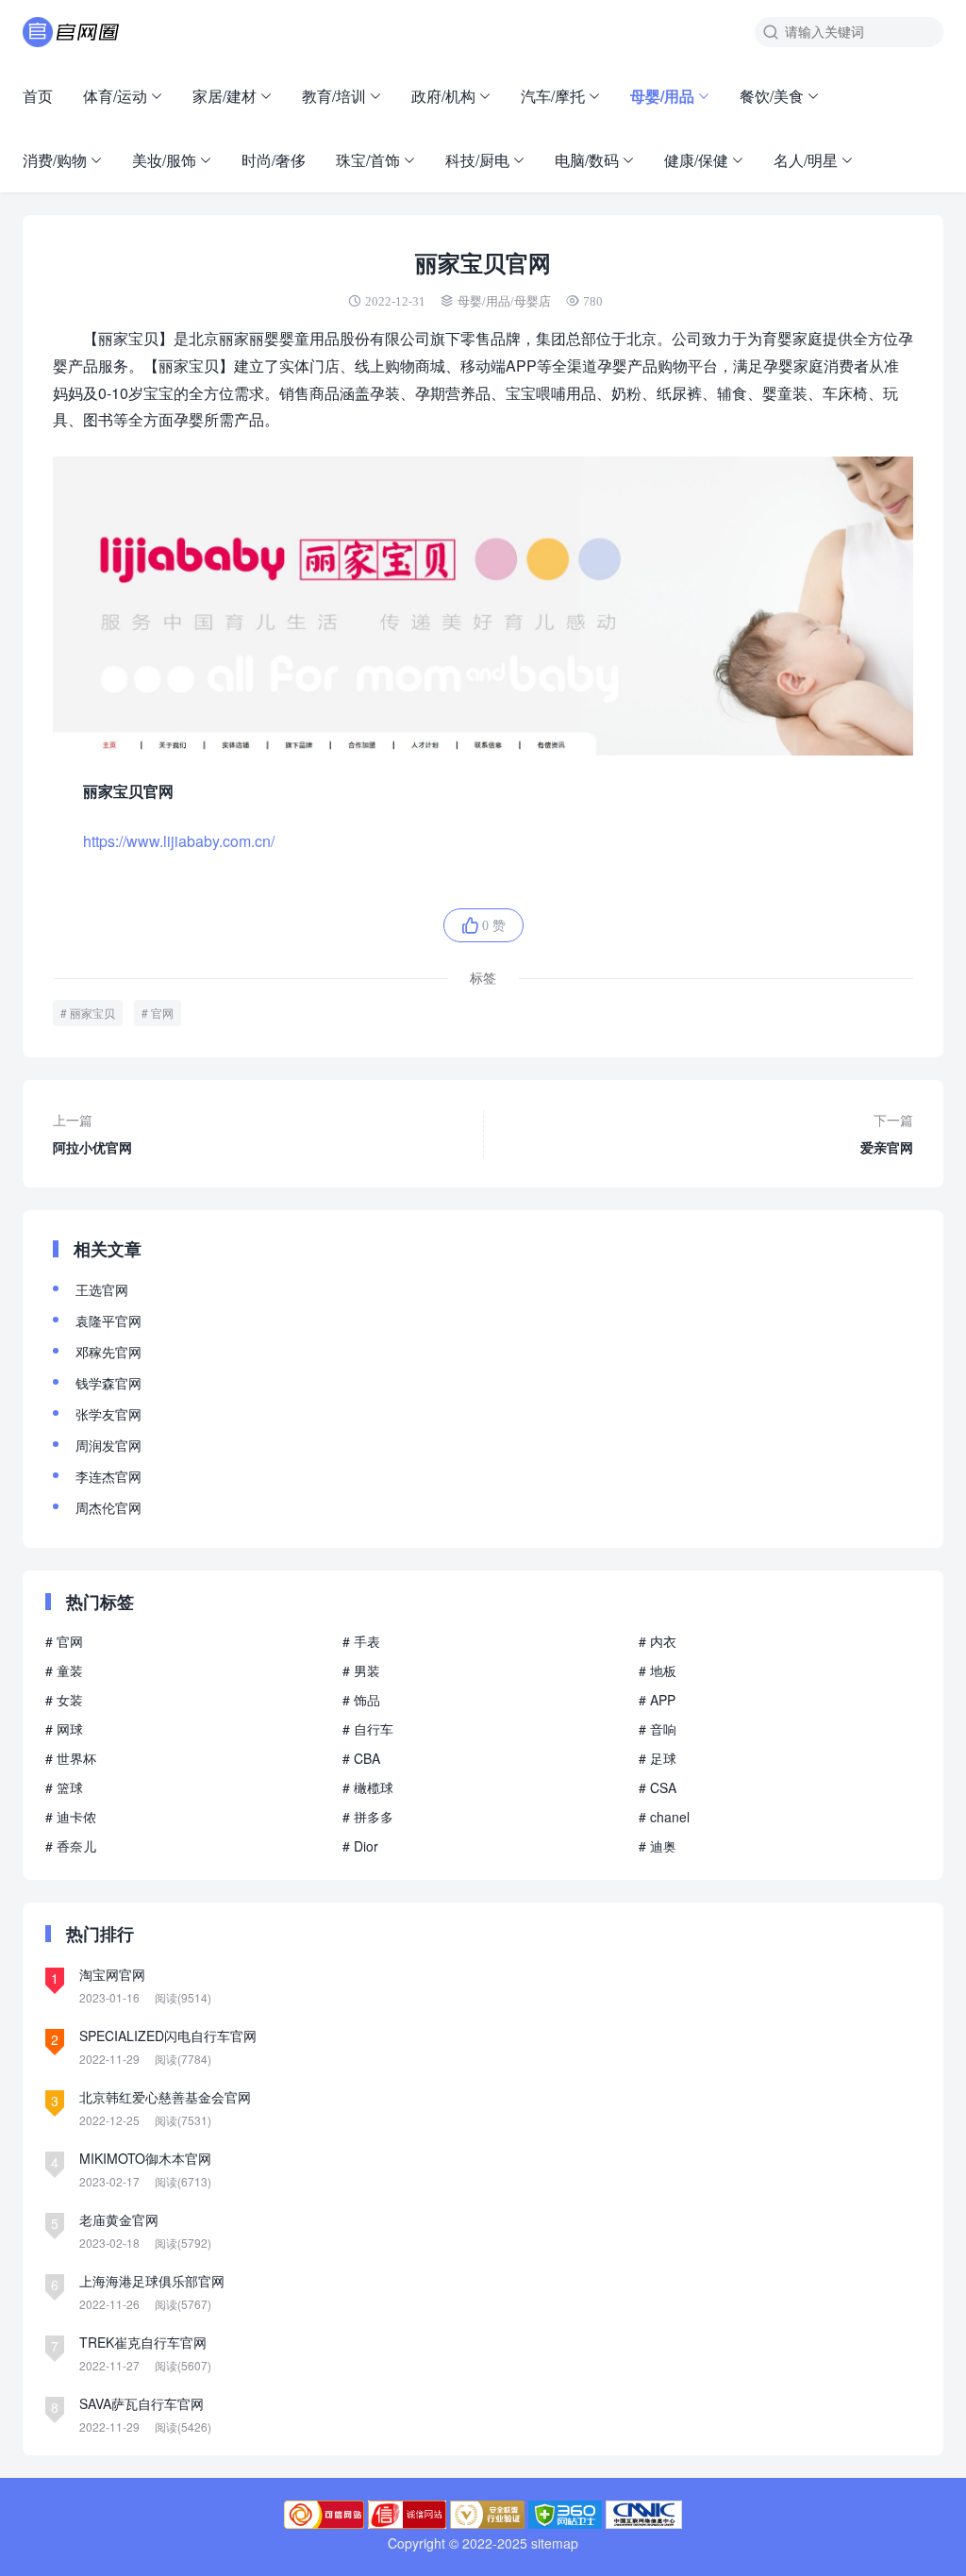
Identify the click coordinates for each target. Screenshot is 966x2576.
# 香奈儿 (71, 1846)
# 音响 (658, 1729)
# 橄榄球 (368, 1787)
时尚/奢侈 (274, 160)
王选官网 (102, 1289)
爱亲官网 (887, 1133)
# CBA (361, 1758)
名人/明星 (806, 160)
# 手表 (361, 1641)
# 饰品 (361, 1700)
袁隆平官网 (108, 1321)
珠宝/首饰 (368, 160)
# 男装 (361, 1670)
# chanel (664, 1817)
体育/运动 (115, 96)
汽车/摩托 (553, 96)
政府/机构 (443, 96)
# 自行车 (368, 1729)
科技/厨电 (477, 160)
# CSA (658, 1787)
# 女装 (64, 1700)
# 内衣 (658, 1641)
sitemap (555, 2543)
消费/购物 (55, 160)
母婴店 (533, 301)
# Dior (360, 1846)
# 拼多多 (368, 1817)
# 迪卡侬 (71, 1817)
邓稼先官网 (108, 1352)
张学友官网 (108, 1414)
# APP (657, 1700)
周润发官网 (108, 1445)
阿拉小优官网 (92, 1133)
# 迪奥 (658, 1846)
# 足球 (658, 1758)
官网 (162, 1013)
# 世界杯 (71, 1758)
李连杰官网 (108, 1476)
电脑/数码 (587, 160)
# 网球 (64, 1729)
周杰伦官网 (108, 1507)
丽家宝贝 (92, 1013)
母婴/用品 (662, 96)
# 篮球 (64, 1787)
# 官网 (64, 1641)
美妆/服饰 (164, 160)
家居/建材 (225, 96)
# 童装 (64, 1670)
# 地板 (658, 1670)
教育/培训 (334, 96)
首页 (38, 96)
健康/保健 (696, 160)
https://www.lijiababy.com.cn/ (179, 841)
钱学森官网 (108, 1383)
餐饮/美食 (772, 96)
